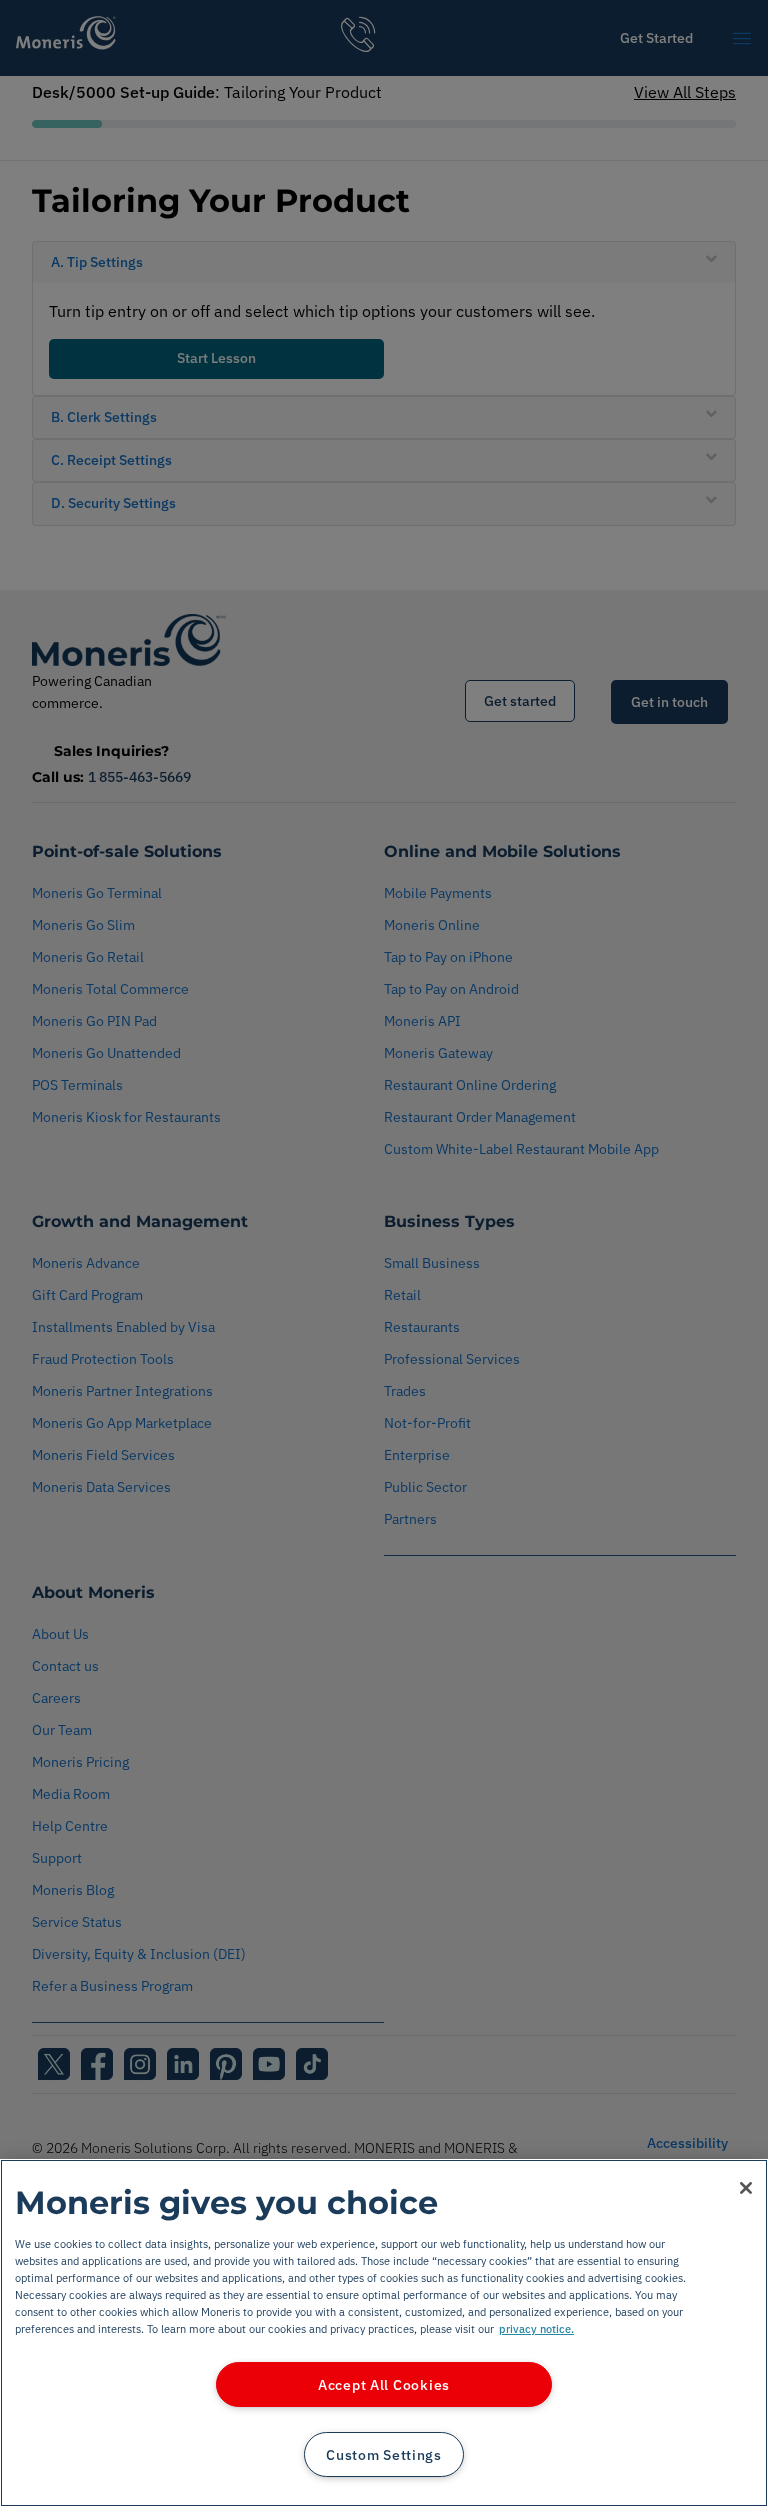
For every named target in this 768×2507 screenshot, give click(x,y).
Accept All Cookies (384, 2384)
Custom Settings (384, 2454)
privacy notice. (536, 2328)
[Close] (746, 2188)
